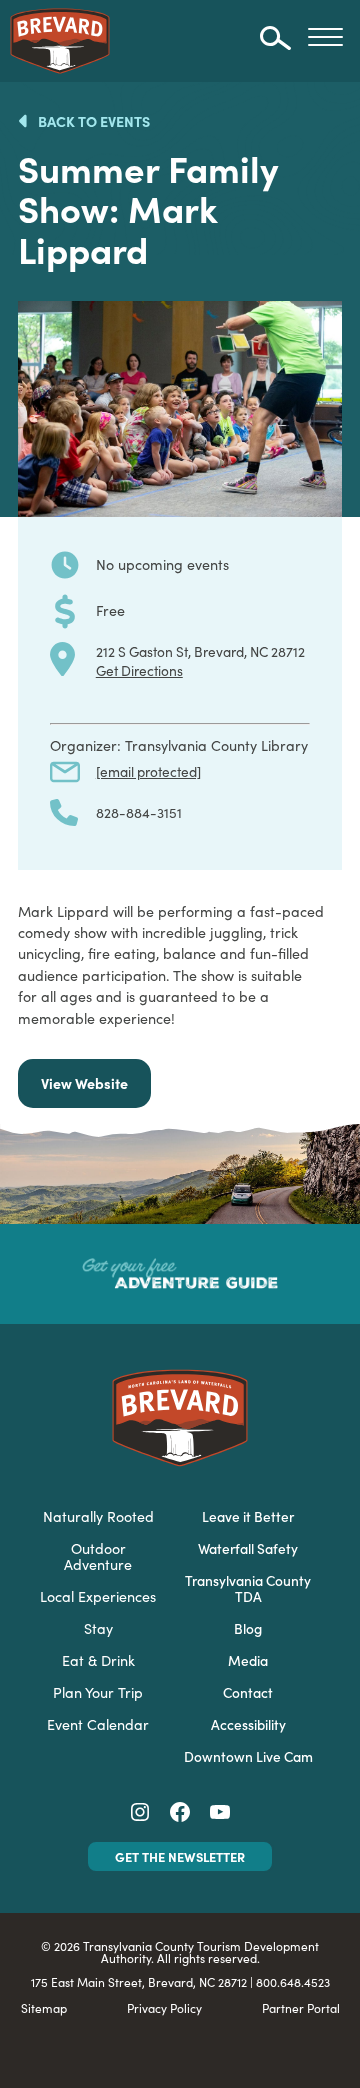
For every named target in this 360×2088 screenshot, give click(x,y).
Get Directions (139, 670)
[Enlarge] (316, 327)
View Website (84, 1083)
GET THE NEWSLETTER (180, 1856)
